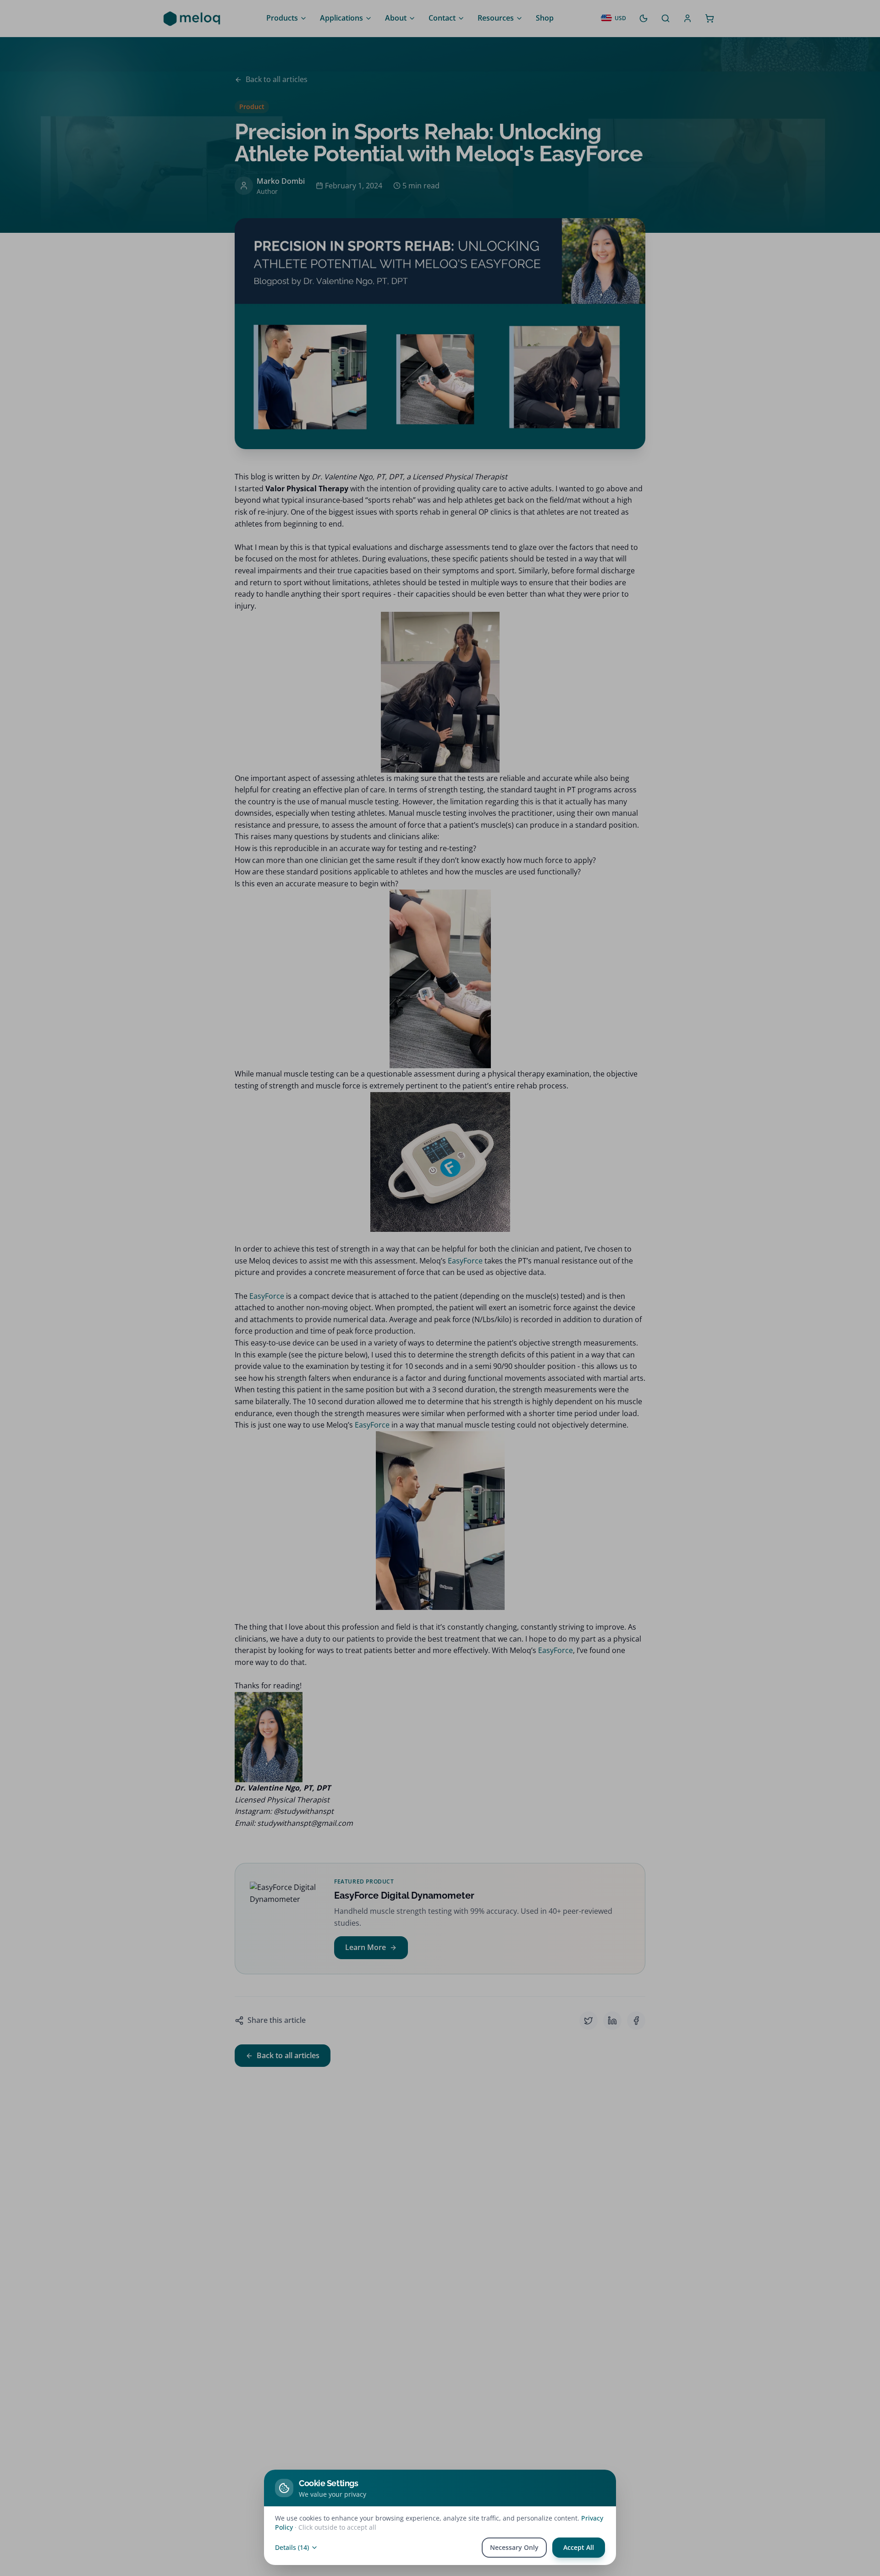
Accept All (579, 2547)
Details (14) (292, 2547)
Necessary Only (514, 2547)
